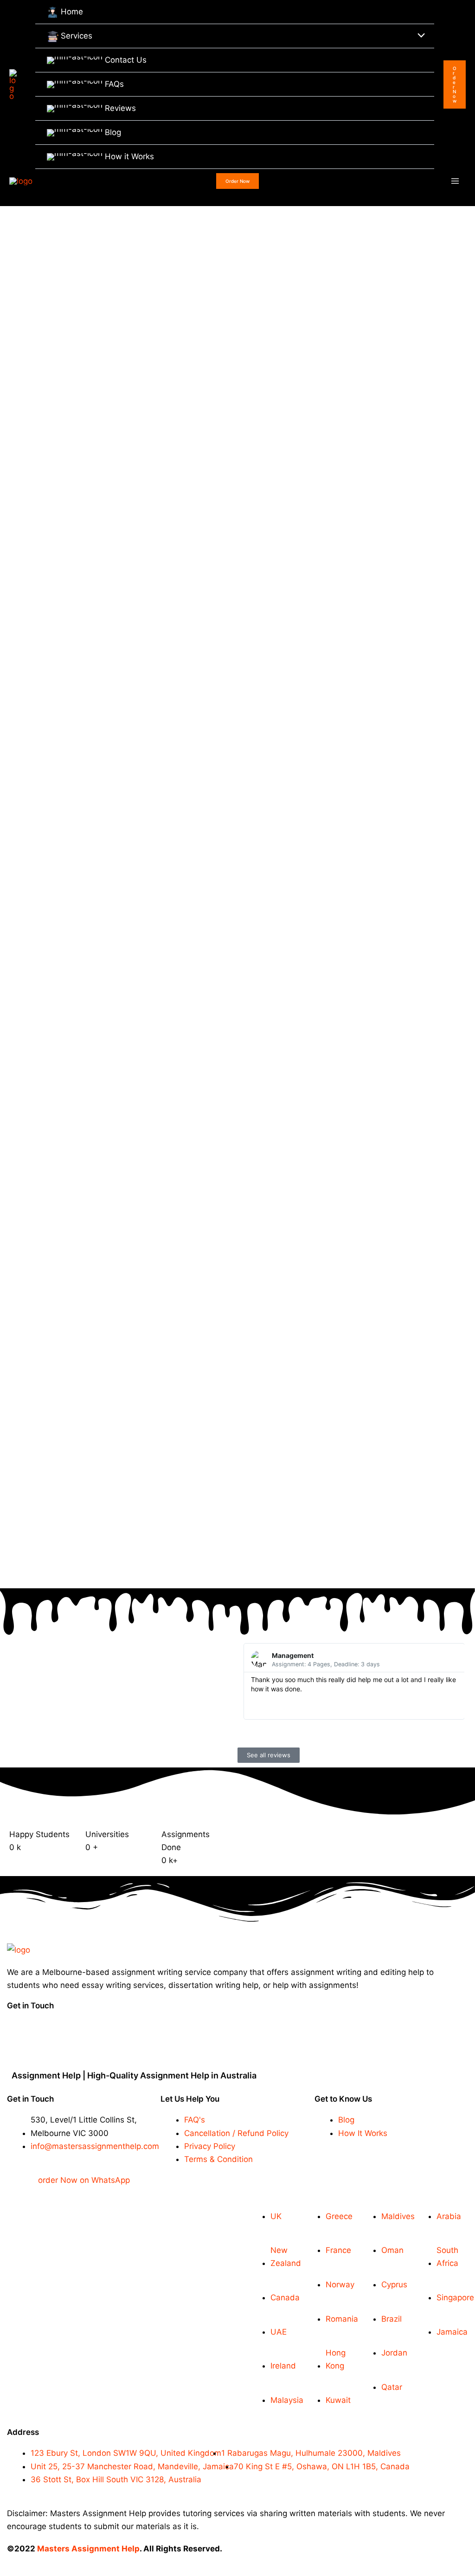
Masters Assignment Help (88, 2549)
